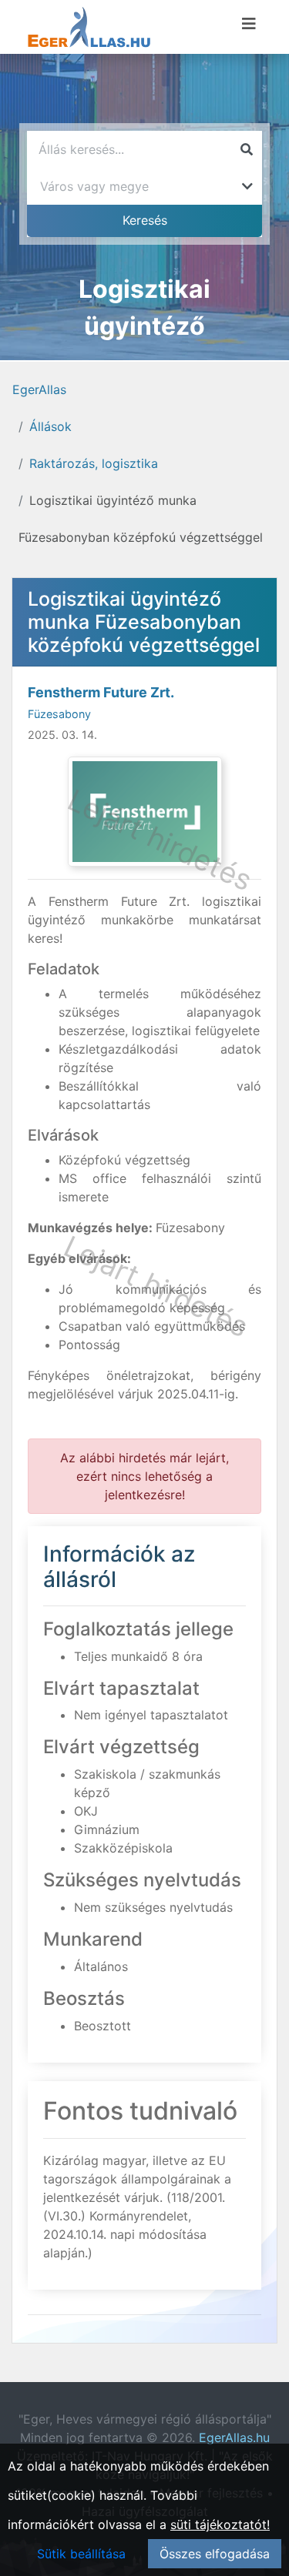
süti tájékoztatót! (220, 2524)
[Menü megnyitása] (249, 24)
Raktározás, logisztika (94, 463)
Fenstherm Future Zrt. (101, 692)
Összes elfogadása (215, 2554)
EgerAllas (39, 389)
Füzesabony (59, 714)
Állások (50, 426)
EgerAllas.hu (234, 2437)
